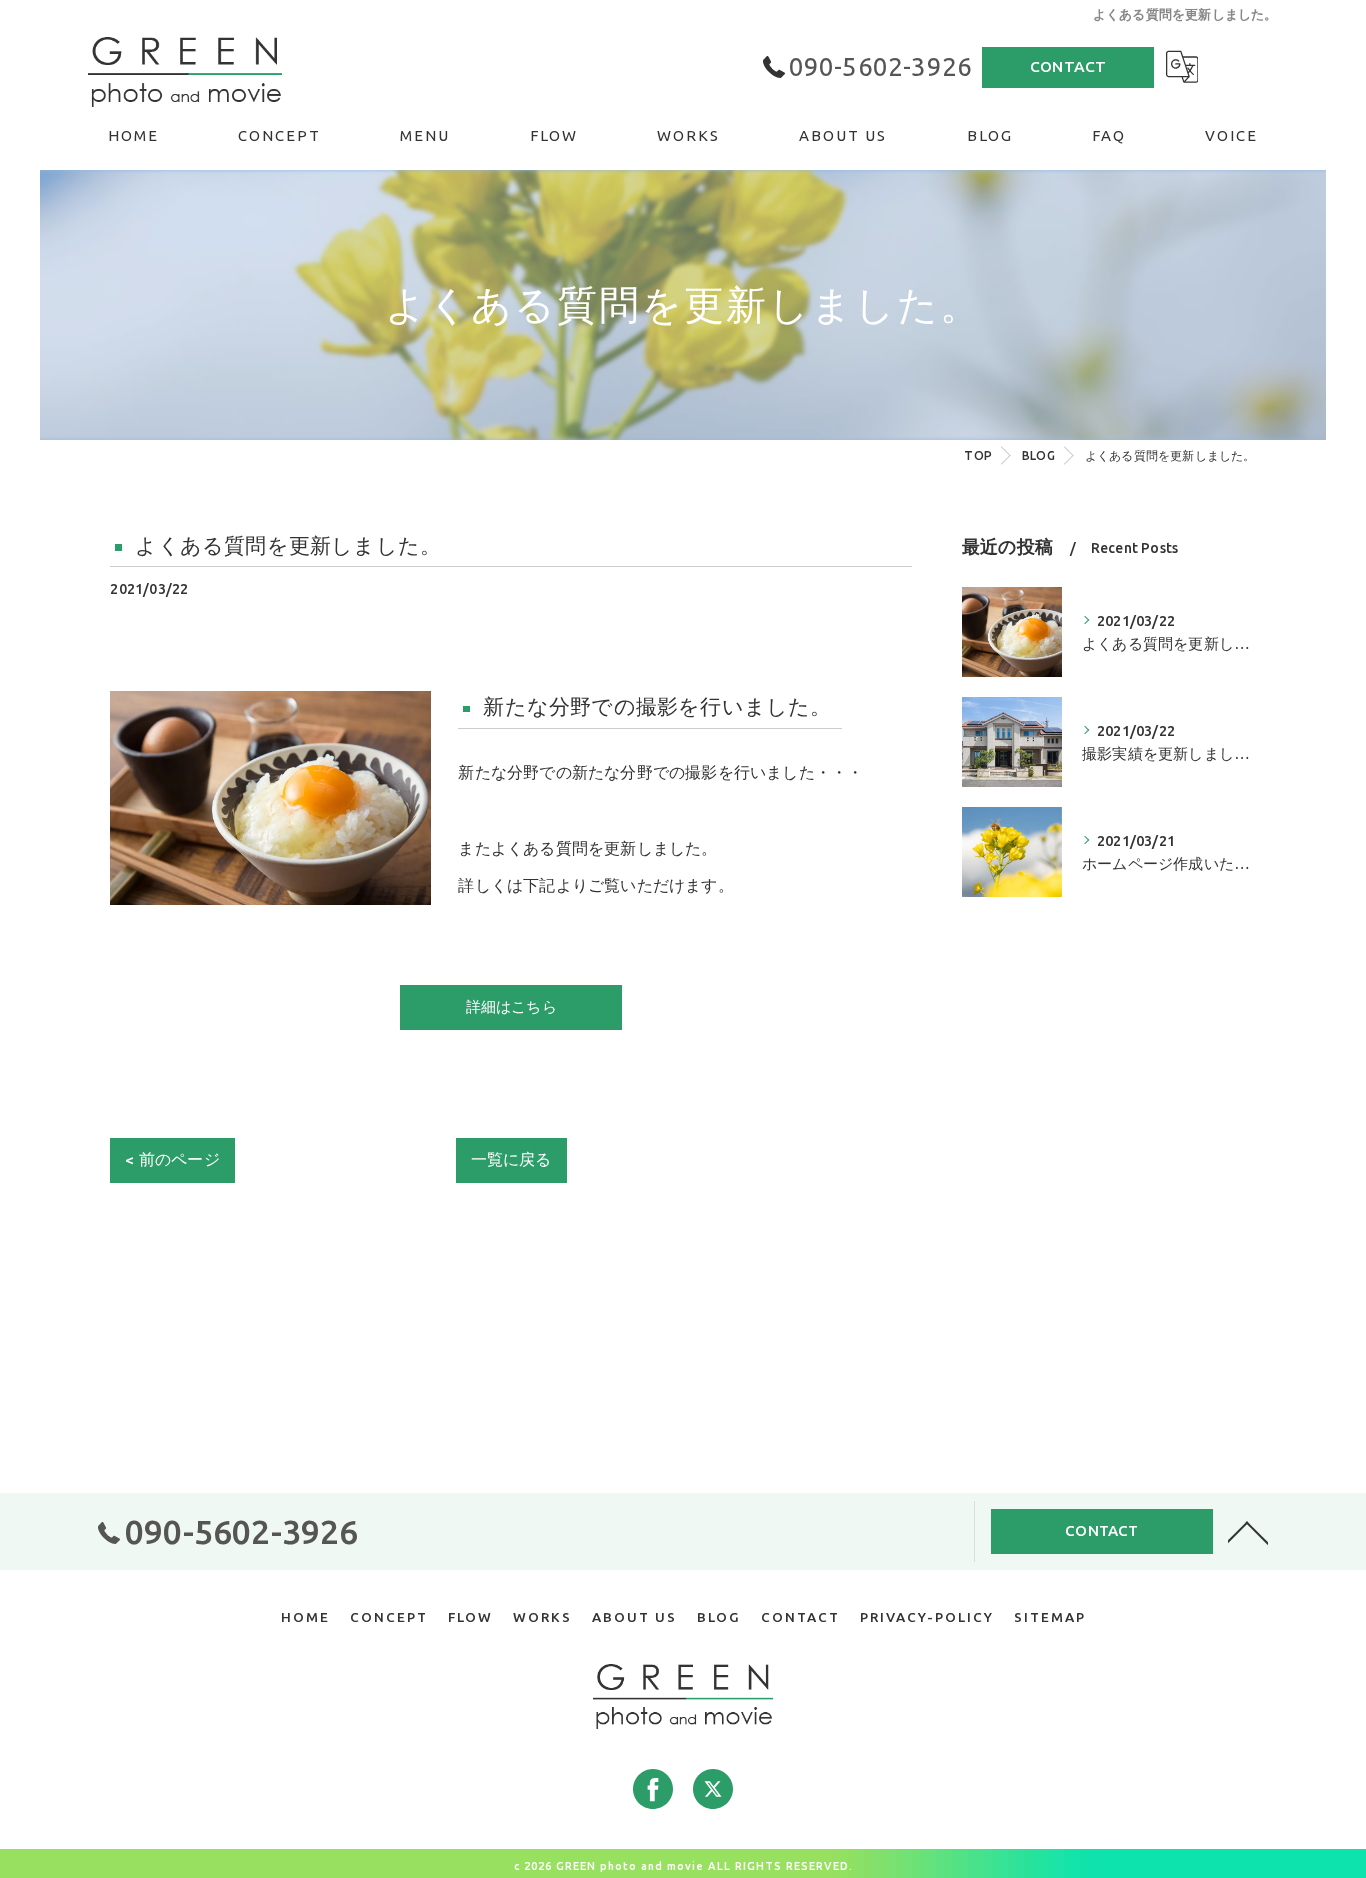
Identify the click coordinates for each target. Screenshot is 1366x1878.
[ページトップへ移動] (1248, 1531)
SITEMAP (1050, 1617)
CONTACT (1068, 66)
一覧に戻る (511, 1159)
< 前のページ (172, 1159)
